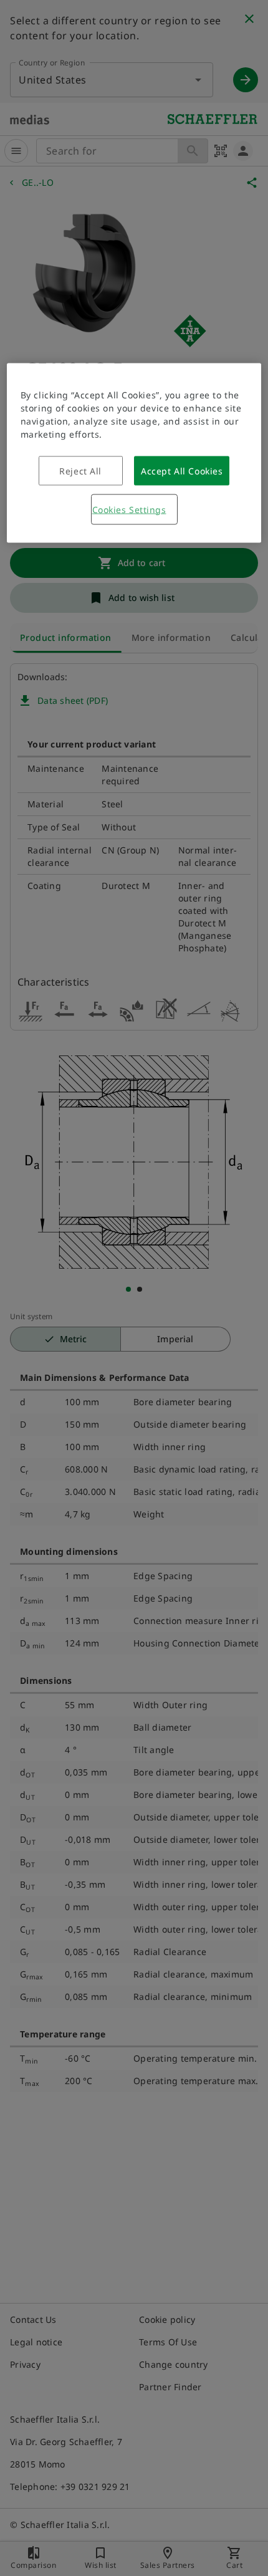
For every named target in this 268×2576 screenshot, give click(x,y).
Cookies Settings (129, 509)
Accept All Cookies (182, 470)
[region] (134, 453)
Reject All (80, 470)
